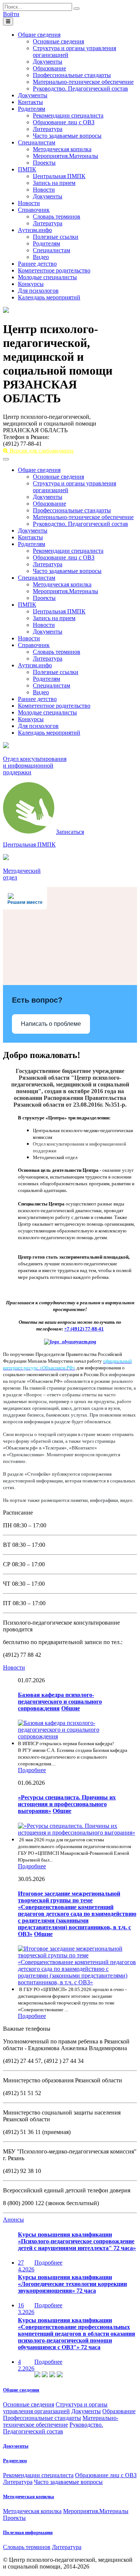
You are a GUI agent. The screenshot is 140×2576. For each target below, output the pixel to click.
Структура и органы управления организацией (55, 2408)
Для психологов (38, 291)
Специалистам (37, 142)
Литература (48, 129)
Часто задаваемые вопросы (67, 136)
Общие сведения (39, 35)
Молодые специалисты (47, 277)
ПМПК (27, 169)
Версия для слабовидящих (41, 451)
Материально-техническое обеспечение (83, 82)
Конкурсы (31, 284)
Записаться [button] (70, 832)
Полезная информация (28, 2532)
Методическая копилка (62, 149)
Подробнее (32, 1770)
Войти (11, 14)
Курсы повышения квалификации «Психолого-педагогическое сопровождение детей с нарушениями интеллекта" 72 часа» (77, 2241)
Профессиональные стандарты (72, 75)
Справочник (34, 210)
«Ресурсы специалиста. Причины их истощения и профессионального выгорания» (67, 1804)
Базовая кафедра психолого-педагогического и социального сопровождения (60, 1702)
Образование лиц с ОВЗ (64, 122)
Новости (44, 190)
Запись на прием (54, 183)
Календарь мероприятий (49, 297)
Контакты (30, 102)
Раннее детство (37, 264)
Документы (48, 62)
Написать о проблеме (51, 1024)
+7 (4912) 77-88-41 (84, 1329)
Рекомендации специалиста (68, 115)
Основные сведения (58, 41)
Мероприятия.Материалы (66, 156)
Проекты (44, 163)
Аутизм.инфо (35, 230)
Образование (49, 68)
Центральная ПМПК (59, 176)
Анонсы (13, 2220)
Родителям (32, 109)
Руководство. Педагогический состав (80, 89)
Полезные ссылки (56, 237)
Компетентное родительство (54, 270)
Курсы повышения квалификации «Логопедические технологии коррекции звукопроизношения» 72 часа (72, 2284)
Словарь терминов (57, 217)
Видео (41, 257)
